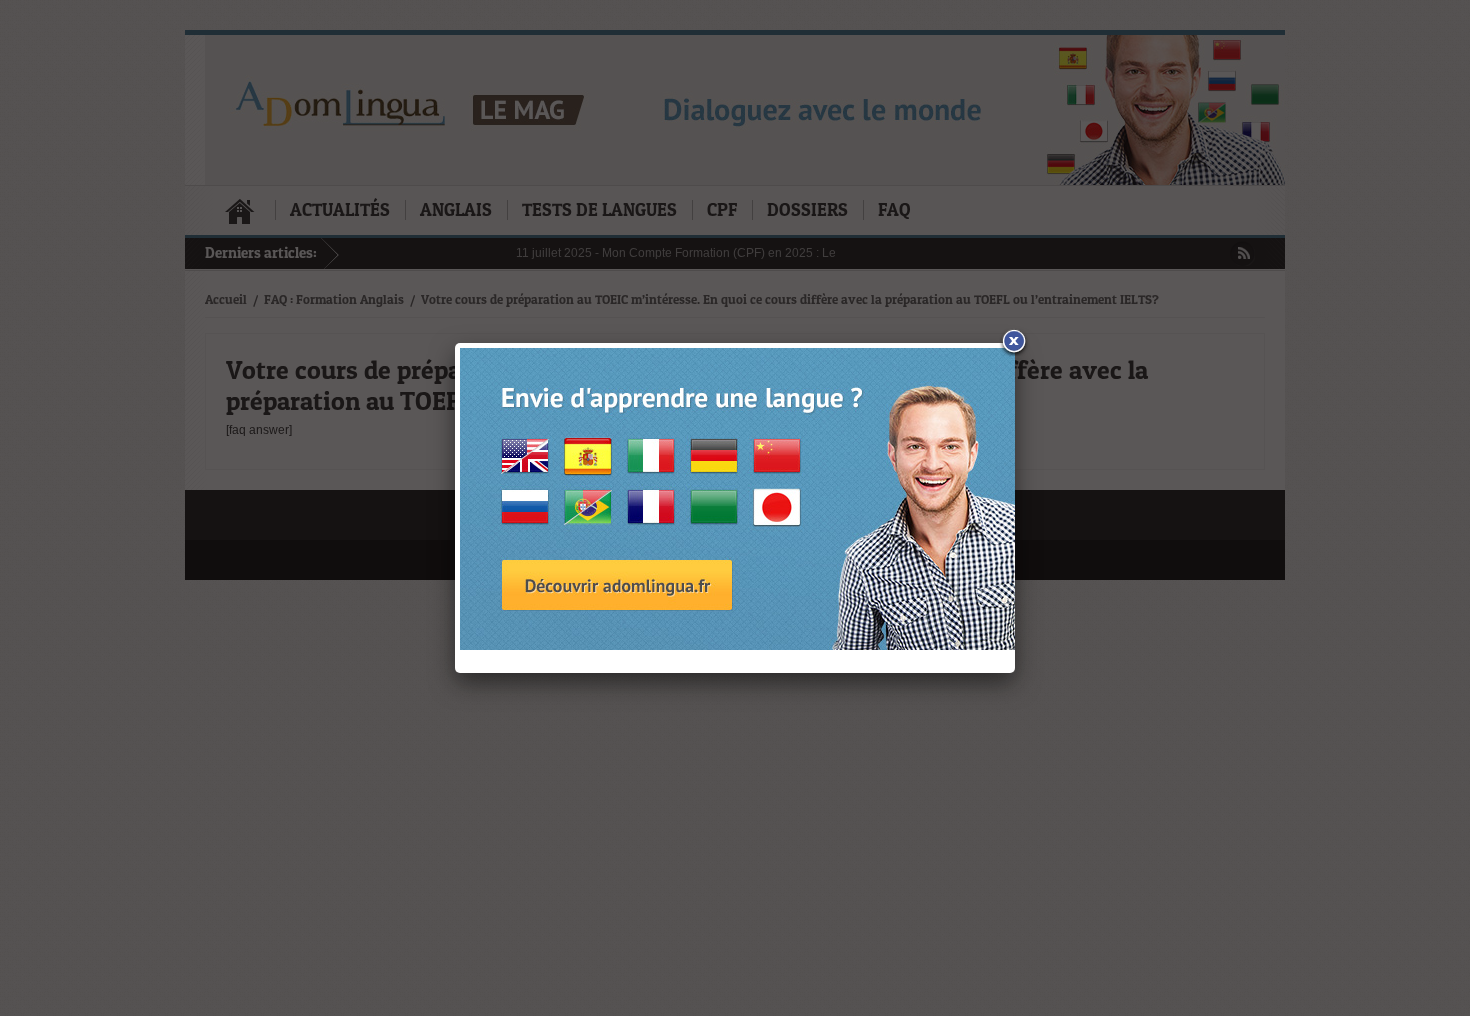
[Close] (1014, 343)
